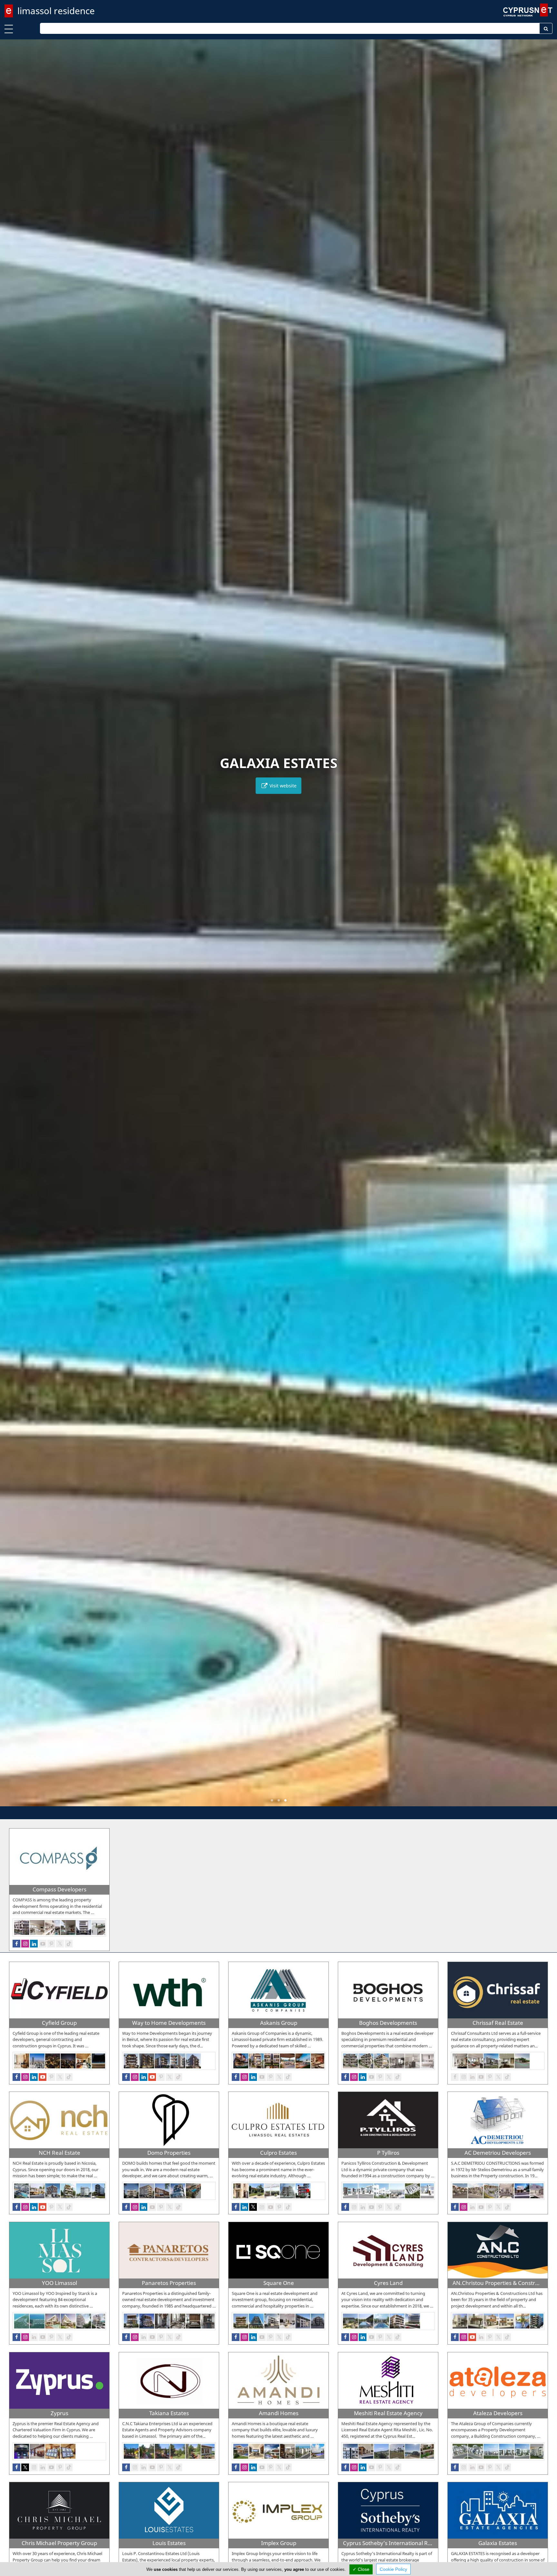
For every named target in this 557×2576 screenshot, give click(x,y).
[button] (272, 1800)
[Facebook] (16, 1944)
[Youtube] (43, 1944)
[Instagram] (25, 1944)
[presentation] (11, 927)
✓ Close (361, 2569)
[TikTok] (69, 1944)
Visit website (282, 786)
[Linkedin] (34, 1944)
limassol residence (56, 11)
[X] (60, 1944)
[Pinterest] (51, 1944)
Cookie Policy (393, 2569)
